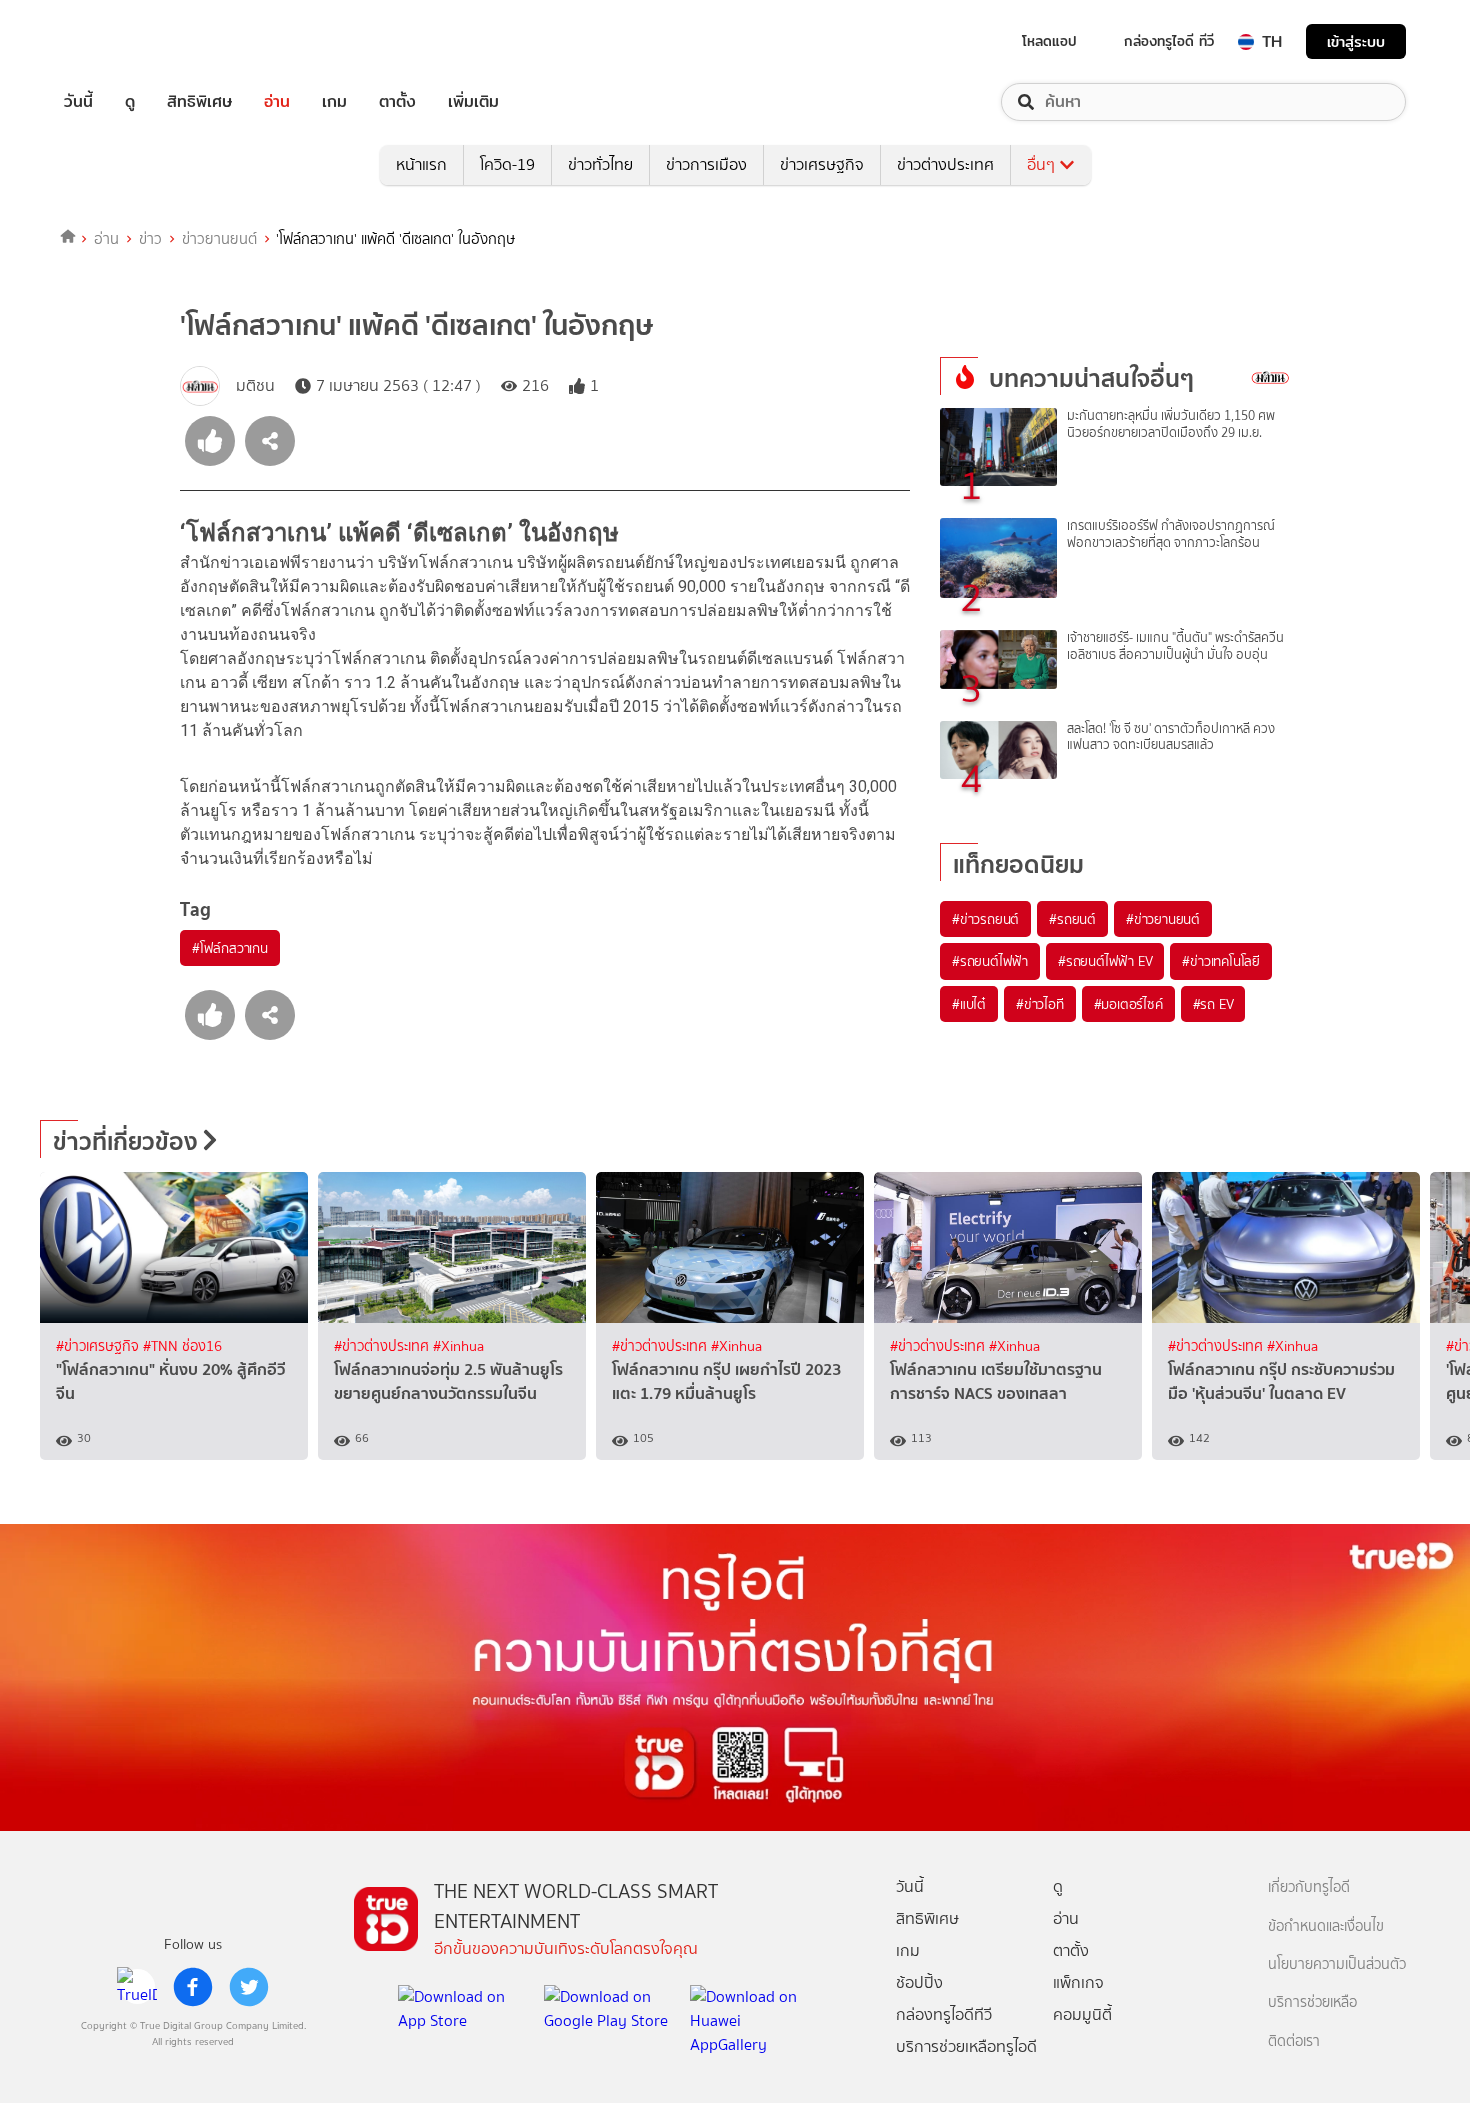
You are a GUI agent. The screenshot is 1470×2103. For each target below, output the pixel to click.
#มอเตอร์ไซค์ (1128, 1004)
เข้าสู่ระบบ (1356, 41)
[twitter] (249, 1987)
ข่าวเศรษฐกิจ (822, 164)
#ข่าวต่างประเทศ (383, 1346)
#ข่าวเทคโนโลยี (1221, 961)
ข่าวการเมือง (706, 164)
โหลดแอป (1049, 41)
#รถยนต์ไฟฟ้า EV (1105, 961)
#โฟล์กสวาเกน (230, 948)
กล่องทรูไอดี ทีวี (1169, 41)
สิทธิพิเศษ (199, 102)
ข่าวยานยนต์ (219, 239)
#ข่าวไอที (1040, 1004)
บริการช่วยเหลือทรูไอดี (966, 2046)
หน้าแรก (421, 164)
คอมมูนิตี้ (1082, 2014)
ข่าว (150, 239)
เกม (334, 102)
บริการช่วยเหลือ (1312, 2002)
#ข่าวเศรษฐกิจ (99, 1346)
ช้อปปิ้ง (919, 1982)
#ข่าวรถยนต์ (985, 919)
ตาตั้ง (397, 102)
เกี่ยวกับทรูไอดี (1309, 1887)
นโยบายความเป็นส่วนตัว (1337, 1964)
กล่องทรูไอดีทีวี (944, 2014)
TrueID (124, 41)
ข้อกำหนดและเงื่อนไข (1326, 1926)
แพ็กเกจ (1078, 1982)
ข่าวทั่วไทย (600, 164)
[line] (137, 1987)
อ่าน (277, 102)
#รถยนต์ (1072, 919)
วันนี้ (78, 102)
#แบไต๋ (969, 1004)
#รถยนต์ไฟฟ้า (990, 961)
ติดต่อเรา (1294, 2041)
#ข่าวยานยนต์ (1163, 919)
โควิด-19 (507, 164)
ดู (130, 102)
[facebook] (193, 1987)
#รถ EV (1213, 1004)
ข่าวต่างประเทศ (945, 164)
